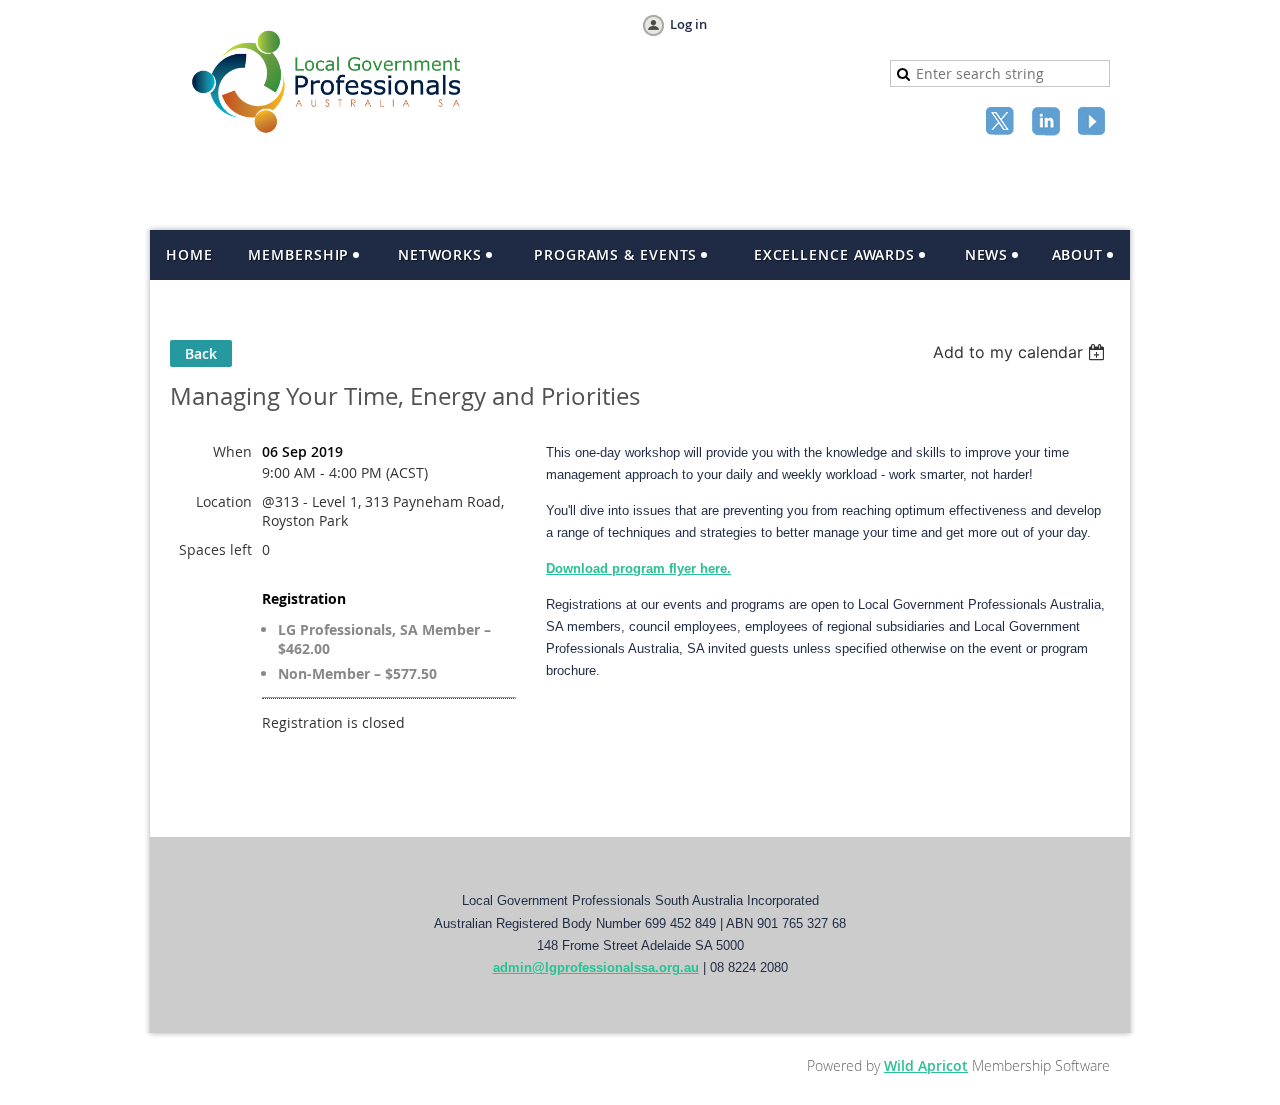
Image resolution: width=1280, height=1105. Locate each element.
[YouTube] (1094, 123)
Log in (688, 24)
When (232, 451)
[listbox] (1021, 352)
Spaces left (215, 549)
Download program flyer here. (638, 568)
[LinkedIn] (1048, 123)
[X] (1002, 123)
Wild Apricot (926, 1065)
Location (224, 501)
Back (201, 353)
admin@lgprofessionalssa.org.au (596, 967)
